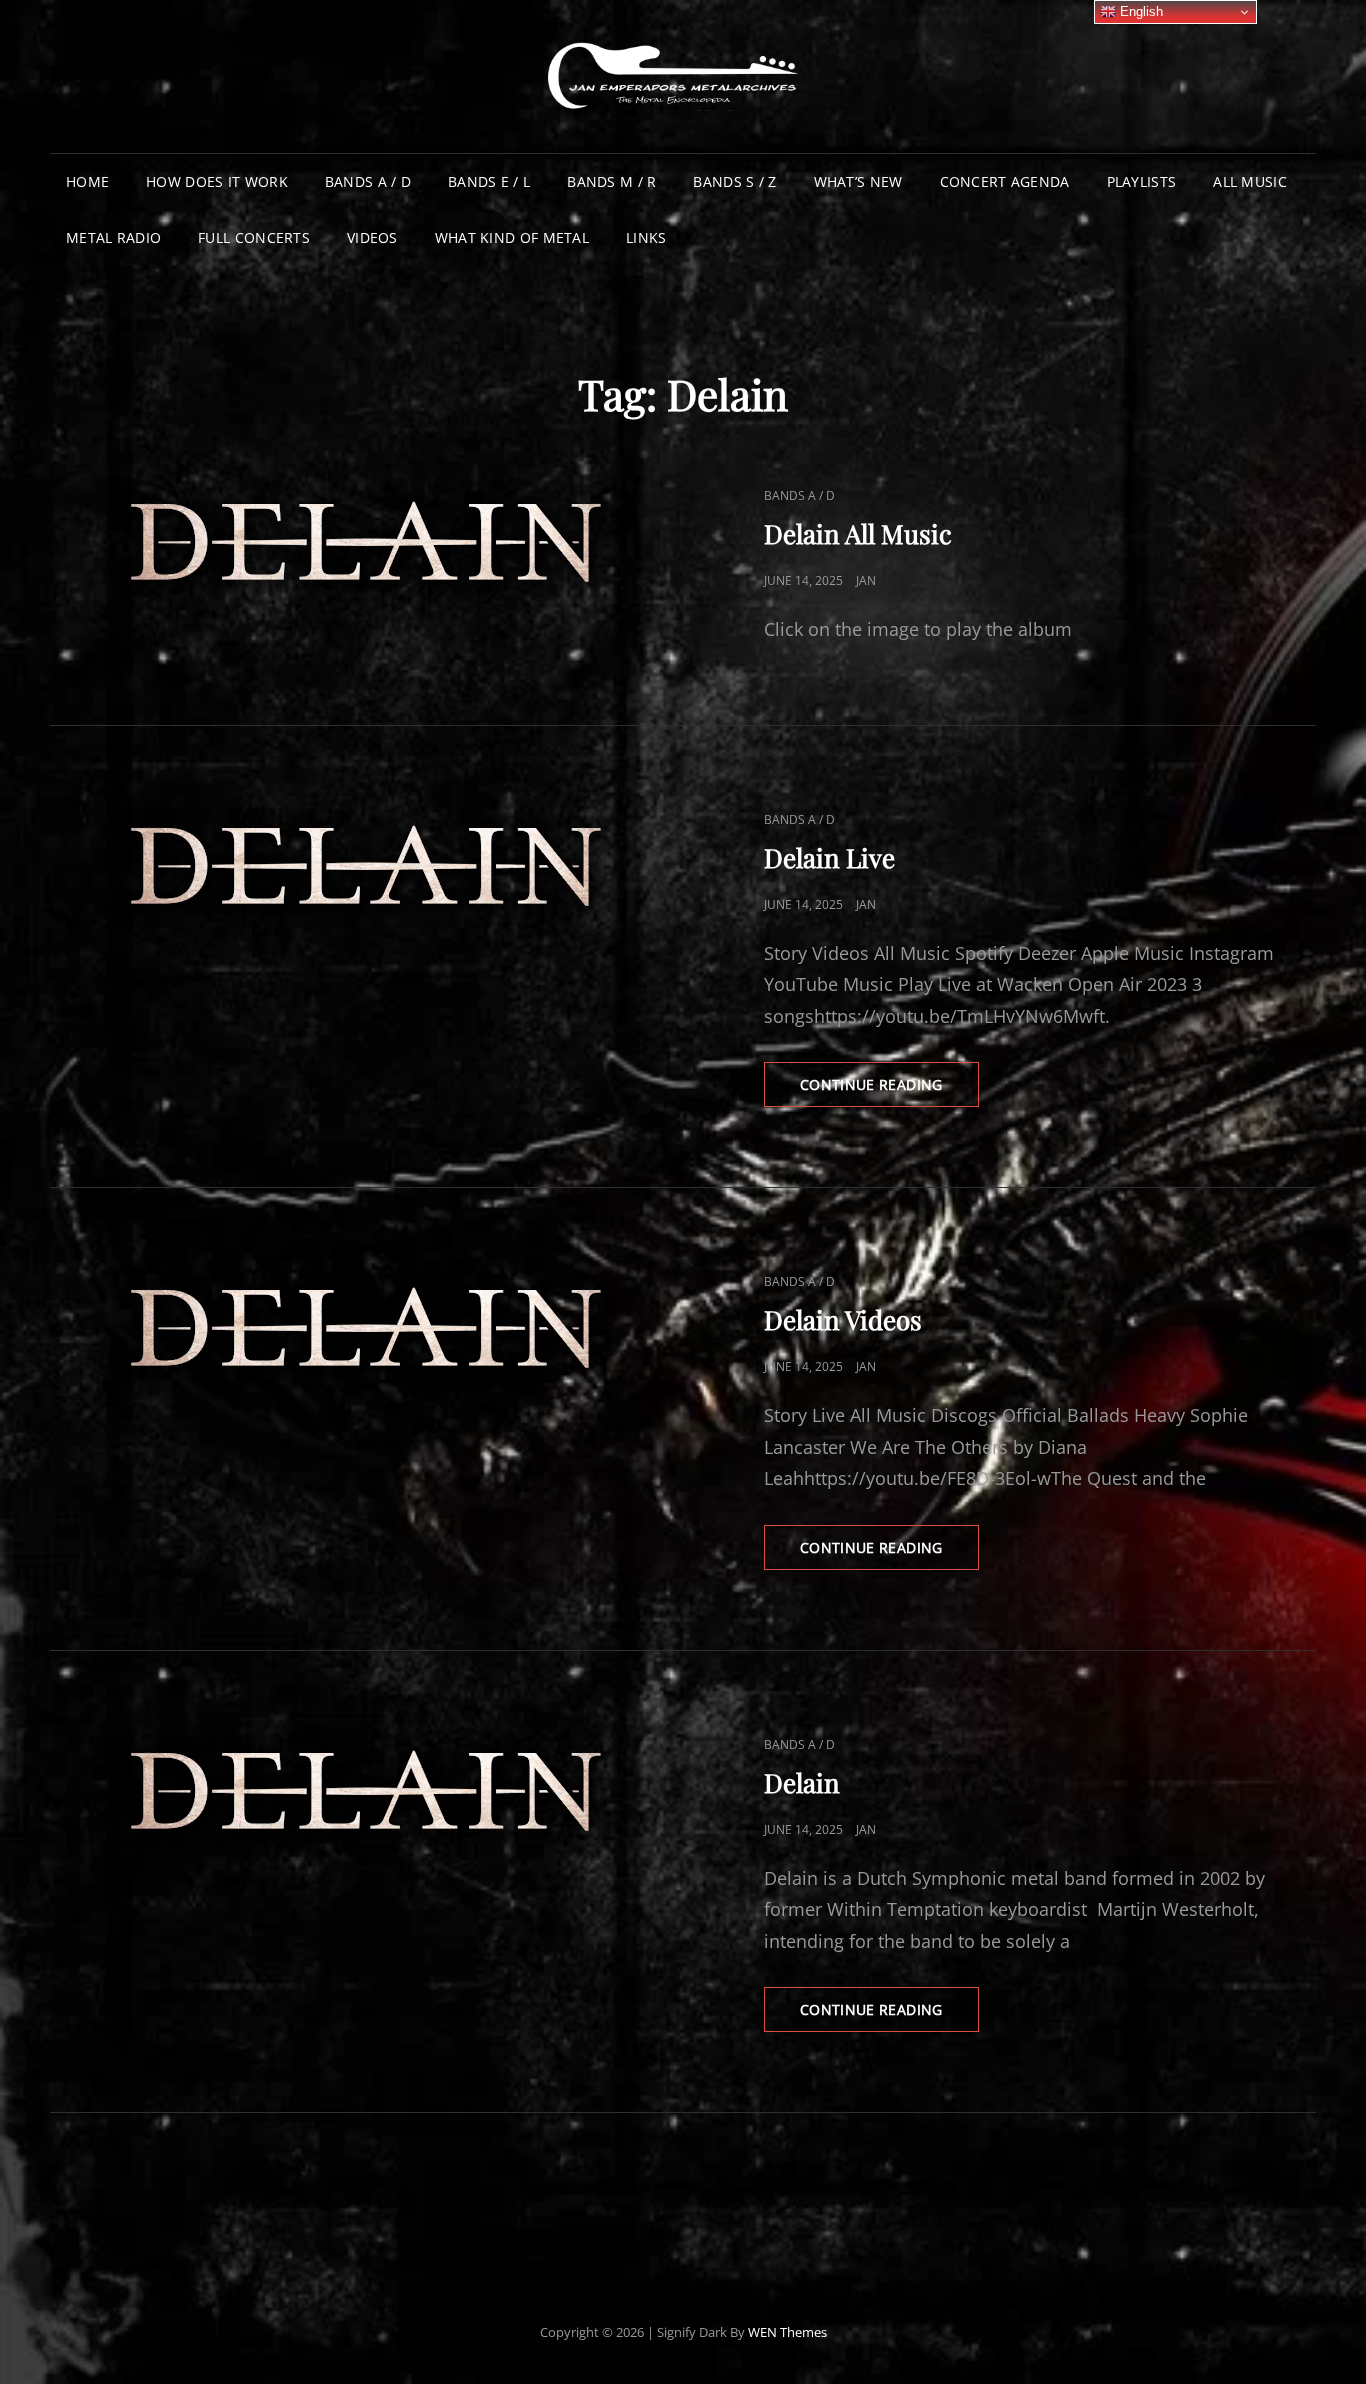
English (1139, 11)
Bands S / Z (734, 181)
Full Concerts (254, 237)
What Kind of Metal (512, 237)
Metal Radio (113, 237)
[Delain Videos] (366, 1329)
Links (646, 237)
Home (87, 181)
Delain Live (829, 857)
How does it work (217, 181)
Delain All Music (858, 533)
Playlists (1142, 181)
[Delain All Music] (366, 543)
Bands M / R (611, 181)
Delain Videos (843, 1319)
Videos (372, 237)
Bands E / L (489, 181)
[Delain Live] (366, 867)
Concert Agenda (1005, 181)
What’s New (858, 181)
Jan (866, 580)
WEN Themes (787, 2332)
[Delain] (366, 1792)
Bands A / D (368, 181)
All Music (1250, 181)
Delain (802, 1782)
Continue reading (889, 1090)
